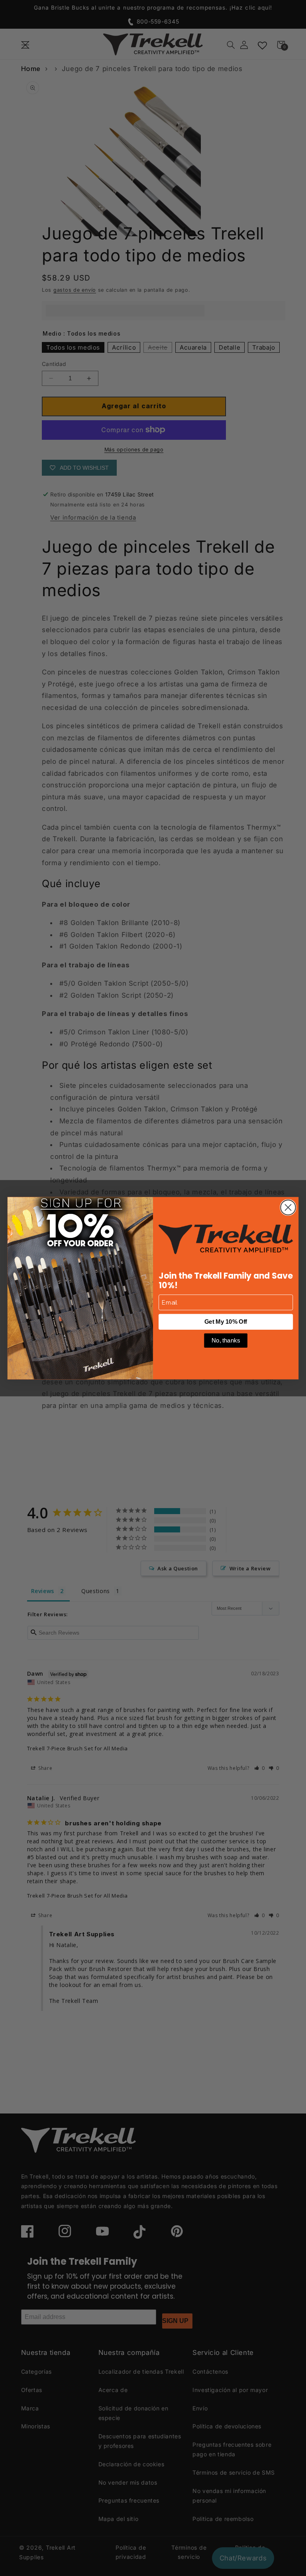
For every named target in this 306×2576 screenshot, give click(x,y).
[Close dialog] (288, 1207)
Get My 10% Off (226, 1322)
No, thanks (226, 1340)
